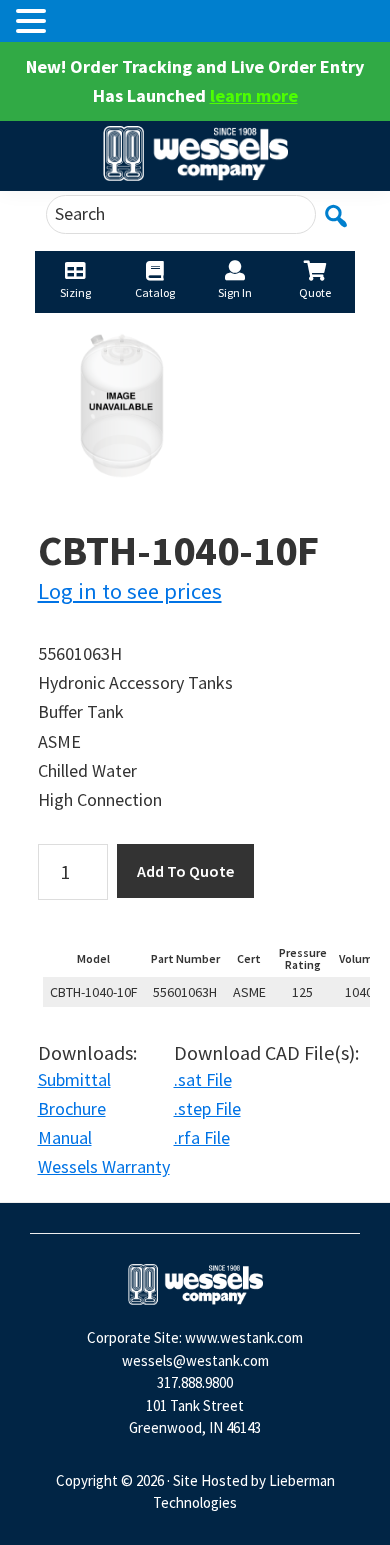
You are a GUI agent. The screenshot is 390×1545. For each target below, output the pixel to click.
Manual (65, 1137)
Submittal (74, 1079)
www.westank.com (244, 1337)
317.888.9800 (195, 1382)
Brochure (72, 1108)
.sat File (203, 1079)
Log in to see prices (130, 591)
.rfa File (202, 1137)
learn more (254, 95)
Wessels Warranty (104, 1166)
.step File (207, 1108)
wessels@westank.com (195, 1360)
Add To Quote (185, 871)
